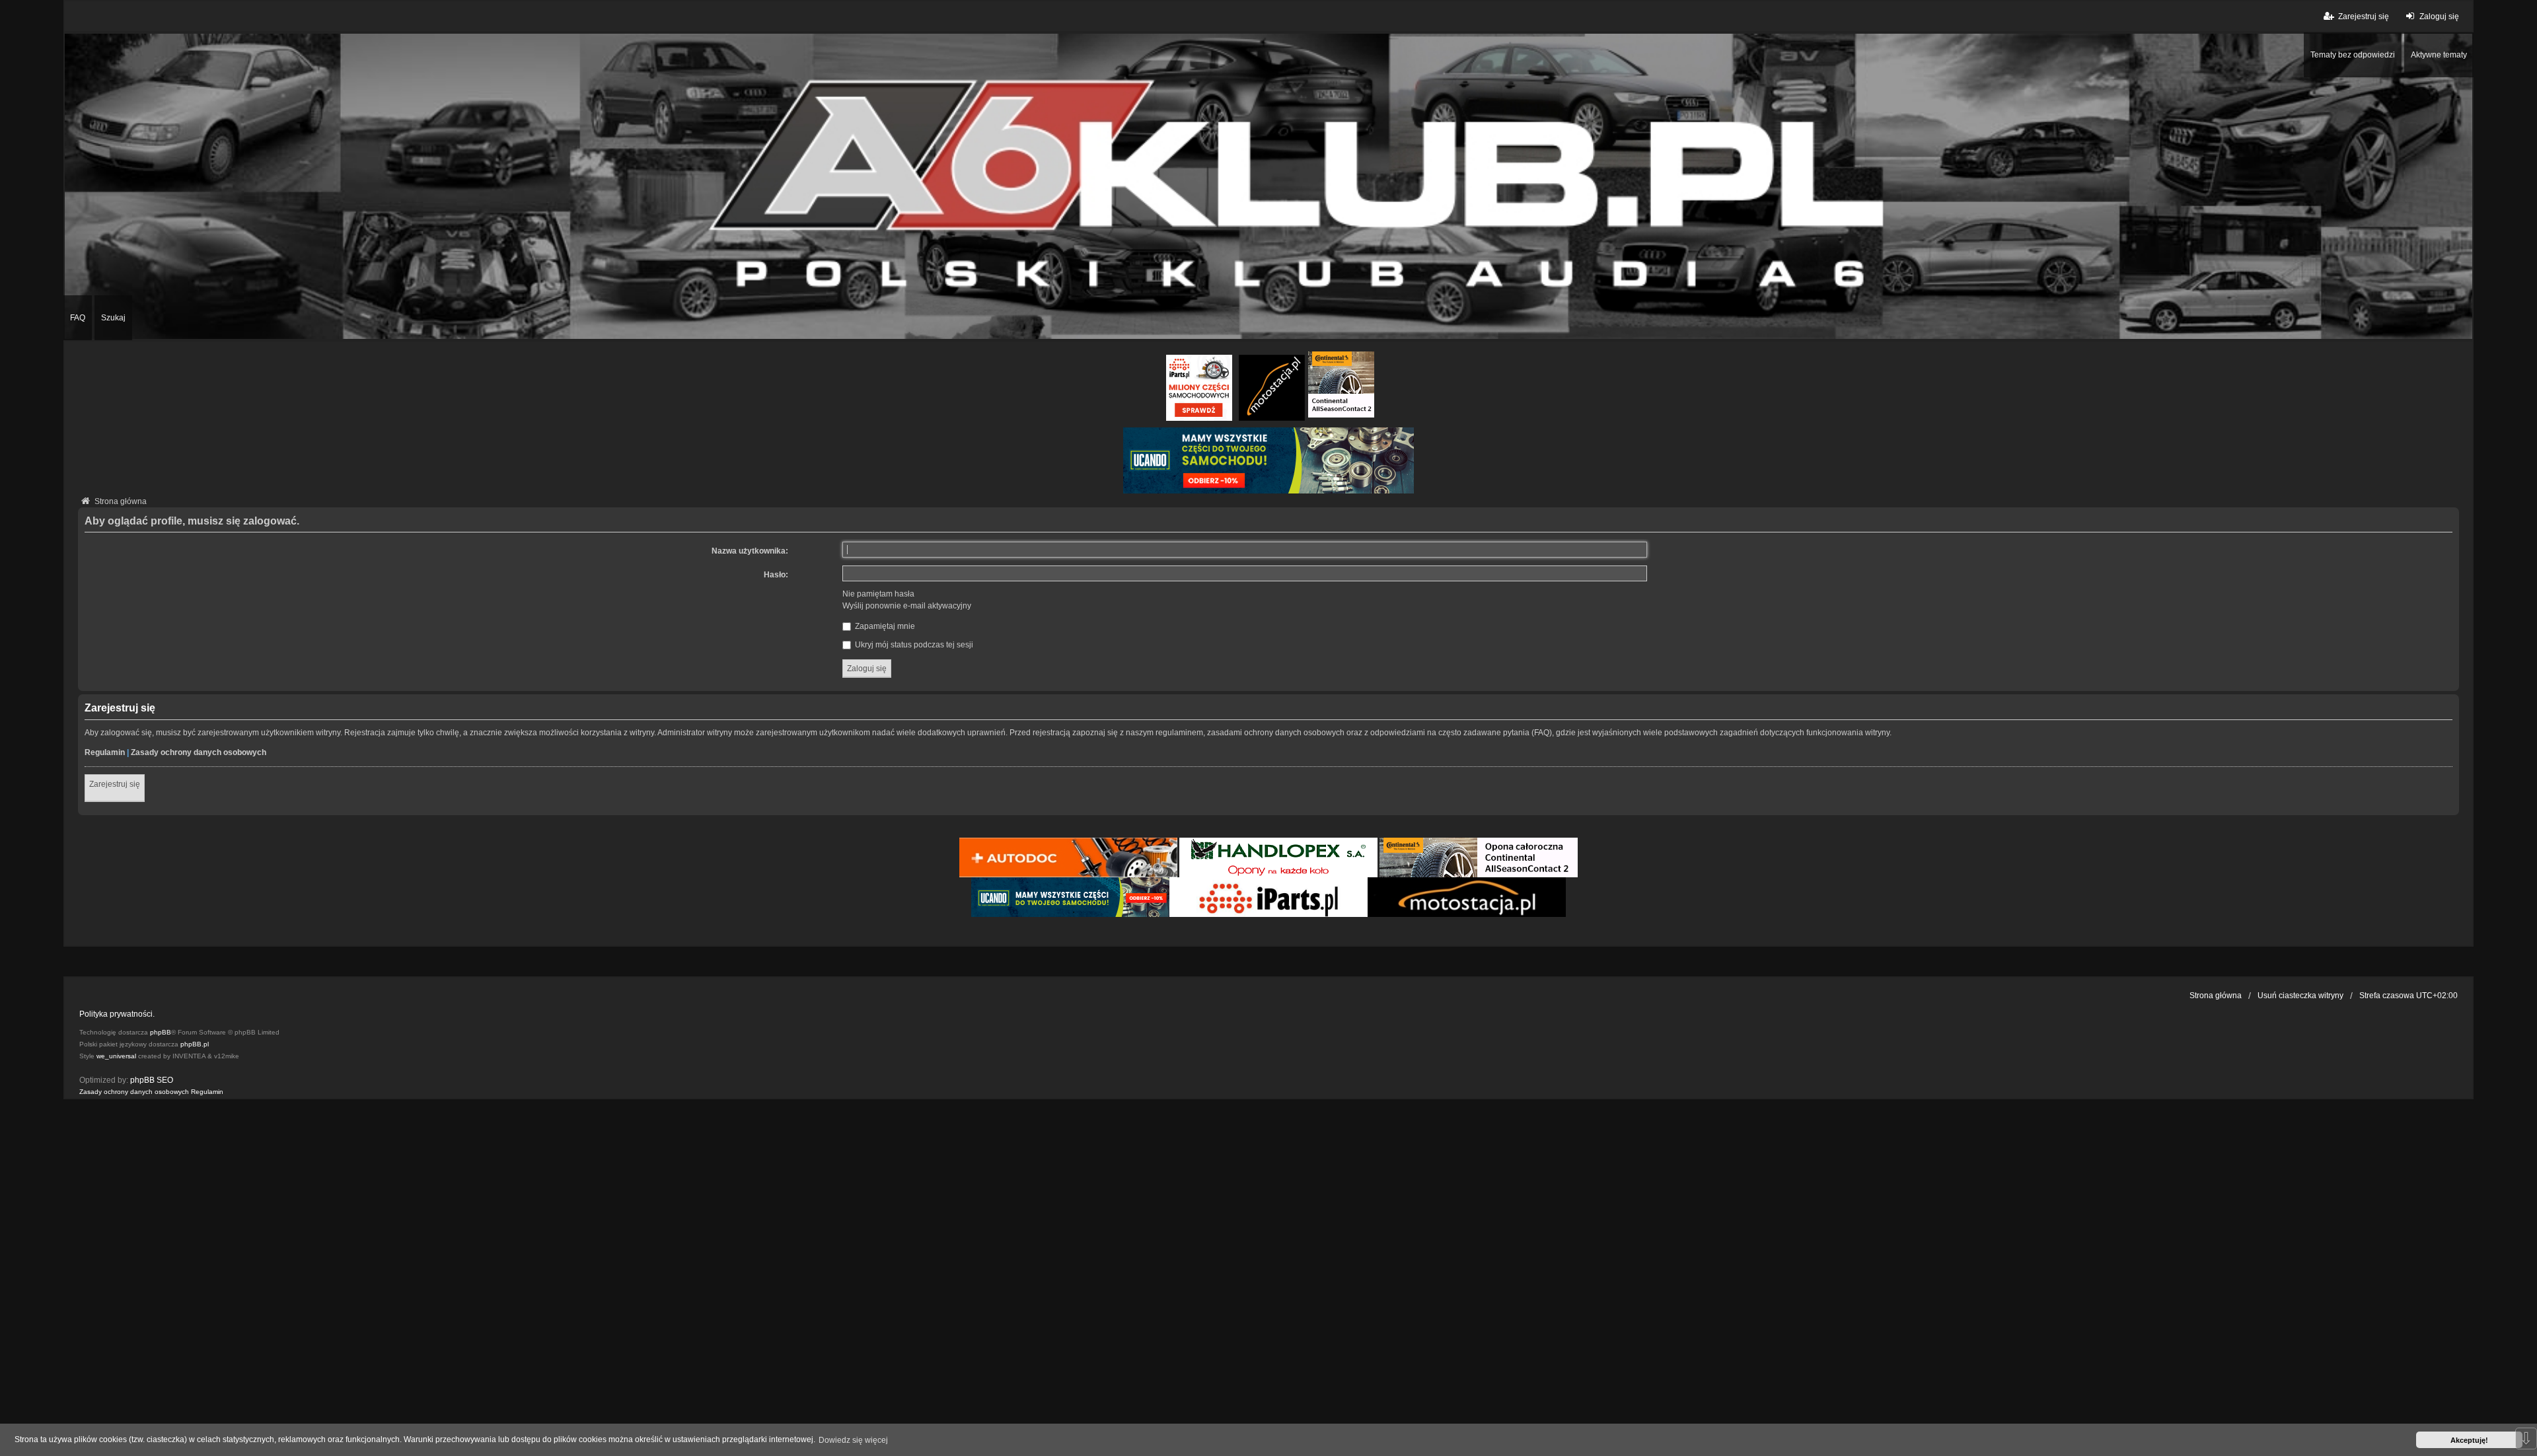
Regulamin (105, 752)
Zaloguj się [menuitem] (2439, 17)
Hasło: (776, 575)
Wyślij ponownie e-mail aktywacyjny (907, 606)
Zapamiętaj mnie (884, 626)
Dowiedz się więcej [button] (853, 1440)
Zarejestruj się (115, 784)
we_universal (116, 1056)
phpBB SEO (152, 1080)
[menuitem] (134, 1092)
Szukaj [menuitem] (113, 318)
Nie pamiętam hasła (878, 594)
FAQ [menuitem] (78, 318)
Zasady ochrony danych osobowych (199, 752)
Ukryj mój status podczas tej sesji (913, 645)
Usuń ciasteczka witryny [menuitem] (2300, 996)
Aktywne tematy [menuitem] (2439, 55)
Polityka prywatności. (117, 1014)
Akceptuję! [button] (2469, 1440)
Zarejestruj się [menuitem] (2364, 17)
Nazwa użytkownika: (750, 551)
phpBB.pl (195, 1044)
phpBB (161, 1032)
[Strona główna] (1268, 186)
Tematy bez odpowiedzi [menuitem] (2353, 55)
